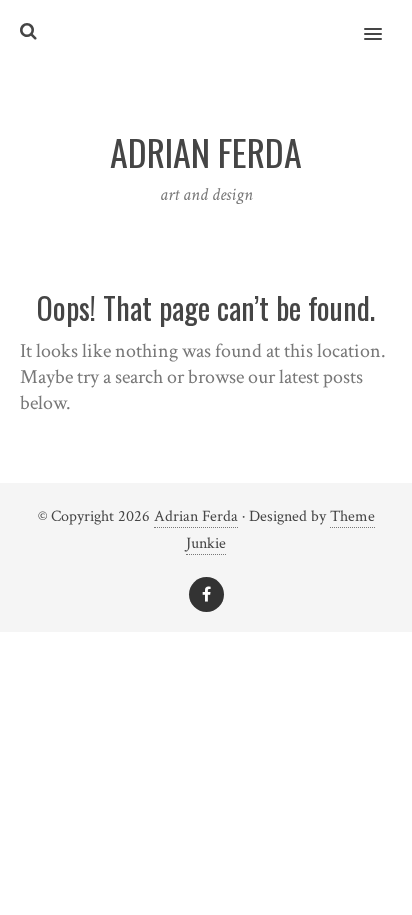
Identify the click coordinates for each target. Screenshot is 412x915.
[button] (384, 21)
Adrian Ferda (196, 516)
